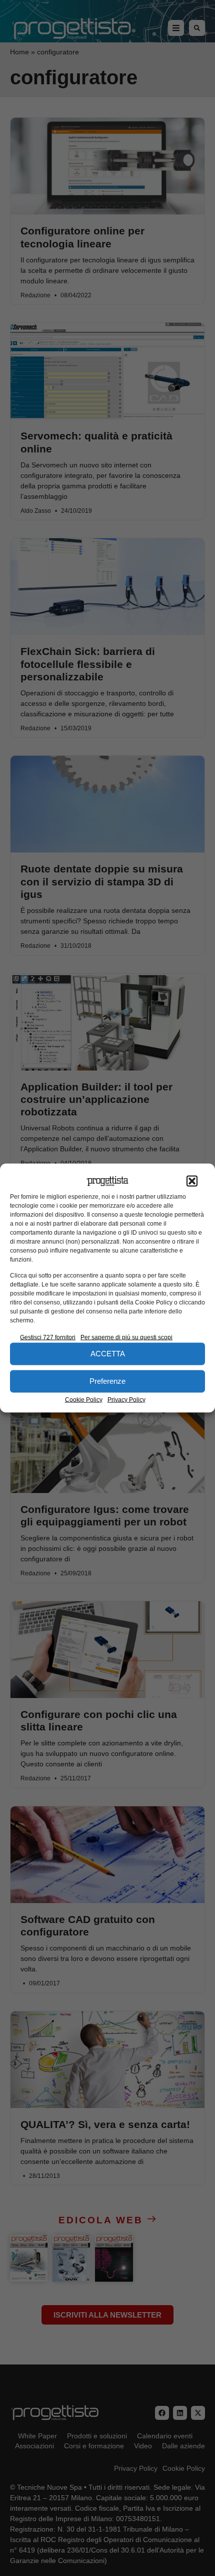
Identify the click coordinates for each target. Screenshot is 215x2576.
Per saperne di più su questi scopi (126, 1337)
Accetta (108, 1354)
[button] (192, 1181)
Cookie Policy (84, 1399)
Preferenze (107, 1381)
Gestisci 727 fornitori (48, 1337)
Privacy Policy (126, 1399)
